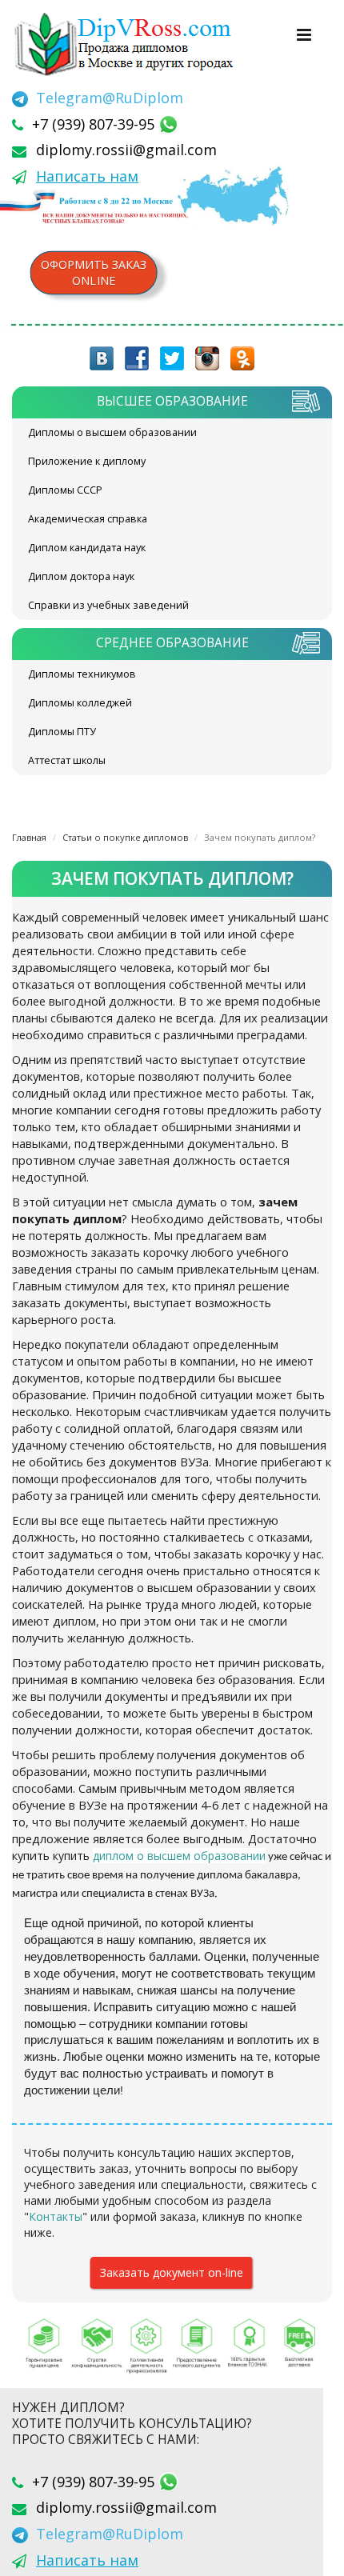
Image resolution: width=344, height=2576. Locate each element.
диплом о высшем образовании (179, 1856)
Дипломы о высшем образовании (112, 432)
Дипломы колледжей (80, 703)
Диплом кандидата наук (87, 548)
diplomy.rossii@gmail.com (126, 150)
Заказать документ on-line (172, 2272)
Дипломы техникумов (82, 674)
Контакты (56, 2216)
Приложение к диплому (87, 461)
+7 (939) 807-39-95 (95, 124)
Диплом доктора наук (81, 576)
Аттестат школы (67, 760)
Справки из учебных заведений (108, 605)
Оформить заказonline (94, 272)
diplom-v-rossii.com (128, 44)
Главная (29, 837)
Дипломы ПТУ (62, 732)
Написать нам (87, 176)
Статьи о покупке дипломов (125, 837)
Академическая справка (88, 519)
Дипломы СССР (65, 490)
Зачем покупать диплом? (260, 837)
